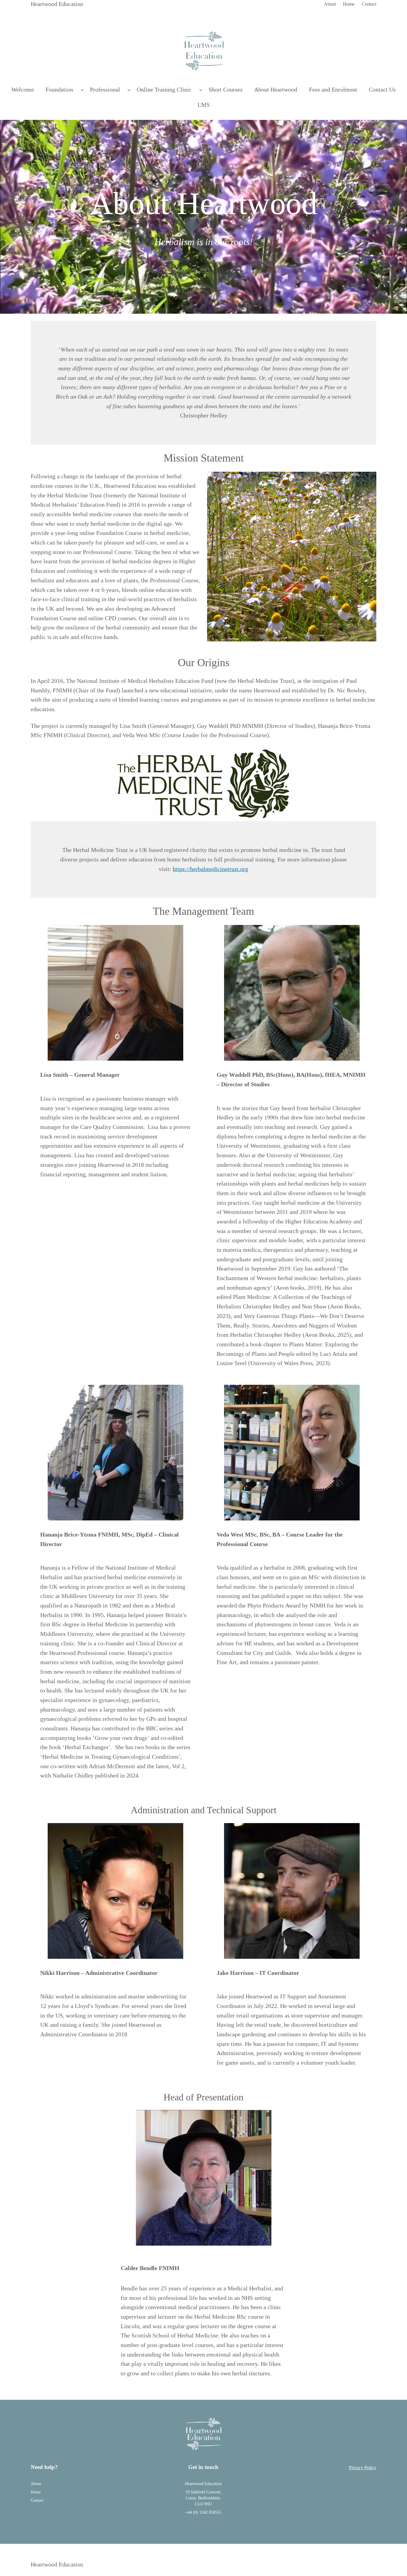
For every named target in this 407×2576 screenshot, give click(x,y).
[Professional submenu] (129, 90)
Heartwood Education (57, 4)
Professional (105, 89)
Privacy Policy (363, 2468)
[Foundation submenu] (82, 90)
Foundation (59, 89)
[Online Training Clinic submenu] (201, 90)
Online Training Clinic (164, 89)
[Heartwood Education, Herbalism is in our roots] (204, 51)
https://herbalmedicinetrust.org (211, 869)
